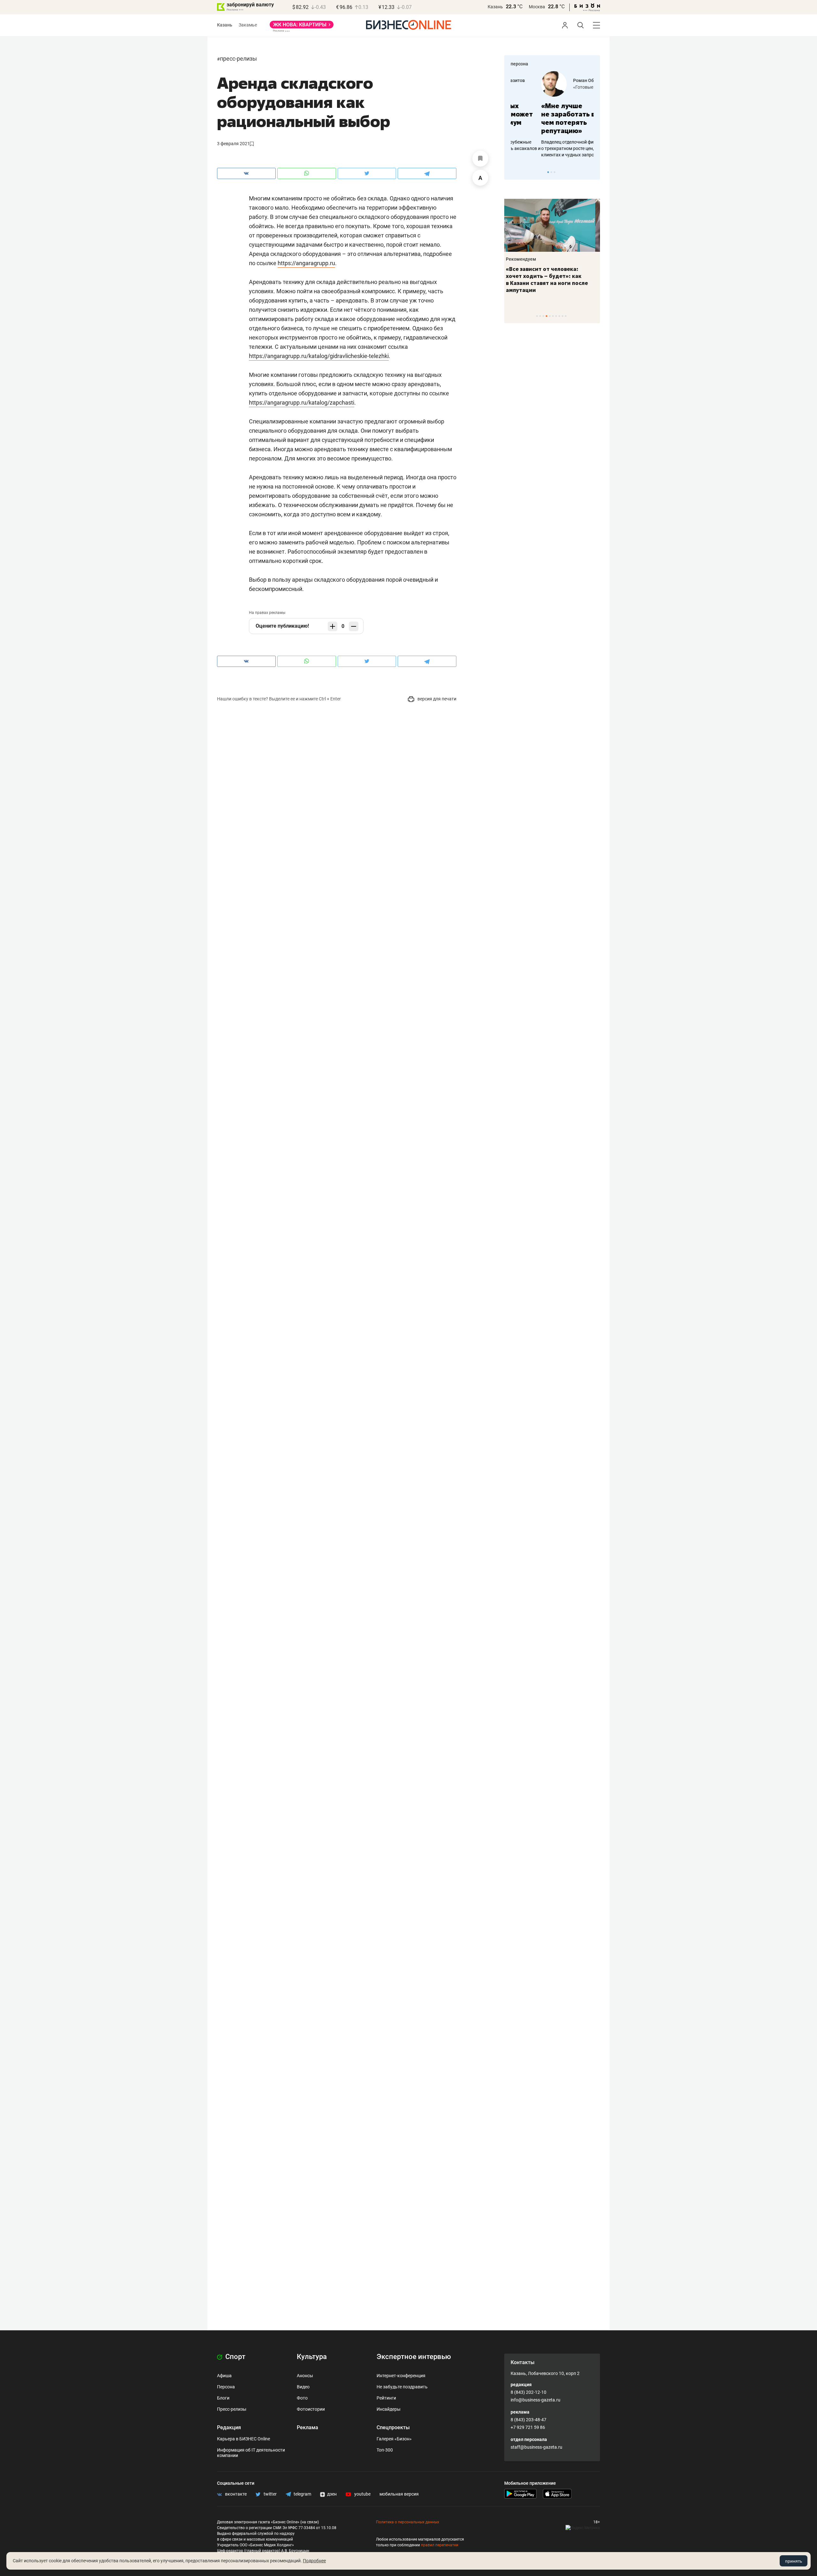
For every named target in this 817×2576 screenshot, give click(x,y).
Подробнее (314, 2561)
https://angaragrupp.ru (306, 263)
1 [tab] (548, 172)
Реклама (307, 2427)
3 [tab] (555, 172)
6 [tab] (553, 316)
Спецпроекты (393, 2427)
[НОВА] (302, 27)
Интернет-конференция (401, 2376)
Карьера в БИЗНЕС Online (244, 2439)
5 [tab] (550, 316)
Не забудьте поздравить (402, 2387)
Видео (303, 2387)
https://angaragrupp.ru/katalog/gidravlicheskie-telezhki (319, 356)
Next (593, 172)
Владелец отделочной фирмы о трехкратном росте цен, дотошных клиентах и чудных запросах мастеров (551, 148)
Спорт (235, 2357)
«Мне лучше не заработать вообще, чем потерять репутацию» (550, 118)
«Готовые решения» (563, 87)
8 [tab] (559, 316)
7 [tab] (556, 316)
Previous (513, 172)
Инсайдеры (389, 2409)
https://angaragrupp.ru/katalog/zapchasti (302, 403)
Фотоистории (311, 2409)
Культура (312, 2357)
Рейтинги (386, 2398)
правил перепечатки (440, 2545)
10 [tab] (566, 316)
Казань (495, 7)
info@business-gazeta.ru (536, 2400)
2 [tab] (551, 172)
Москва (537, 7)
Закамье (248, 25)
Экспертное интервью (414, 2357)
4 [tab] (547, 316)
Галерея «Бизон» (394, 2439)
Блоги (223, 2398)
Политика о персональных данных (408, 2522)
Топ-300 (385, 2450)
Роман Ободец (558, 80)
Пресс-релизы (238, 59)
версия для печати (436, 699)
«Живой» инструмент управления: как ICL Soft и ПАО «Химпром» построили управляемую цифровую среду (551, 283)
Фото (302, 2398)
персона (519, 64)
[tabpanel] (552, 115)
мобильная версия (399, 2494)
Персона (226, 2387)
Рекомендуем (526, 259)
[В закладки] (480, 159)
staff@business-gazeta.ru (536, 2447)
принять (794, 2561)
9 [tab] (562, 316)
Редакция (229, 2427)
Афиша (224, 2376)
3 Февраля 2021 (233, 144)
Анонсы (305, 2376)
